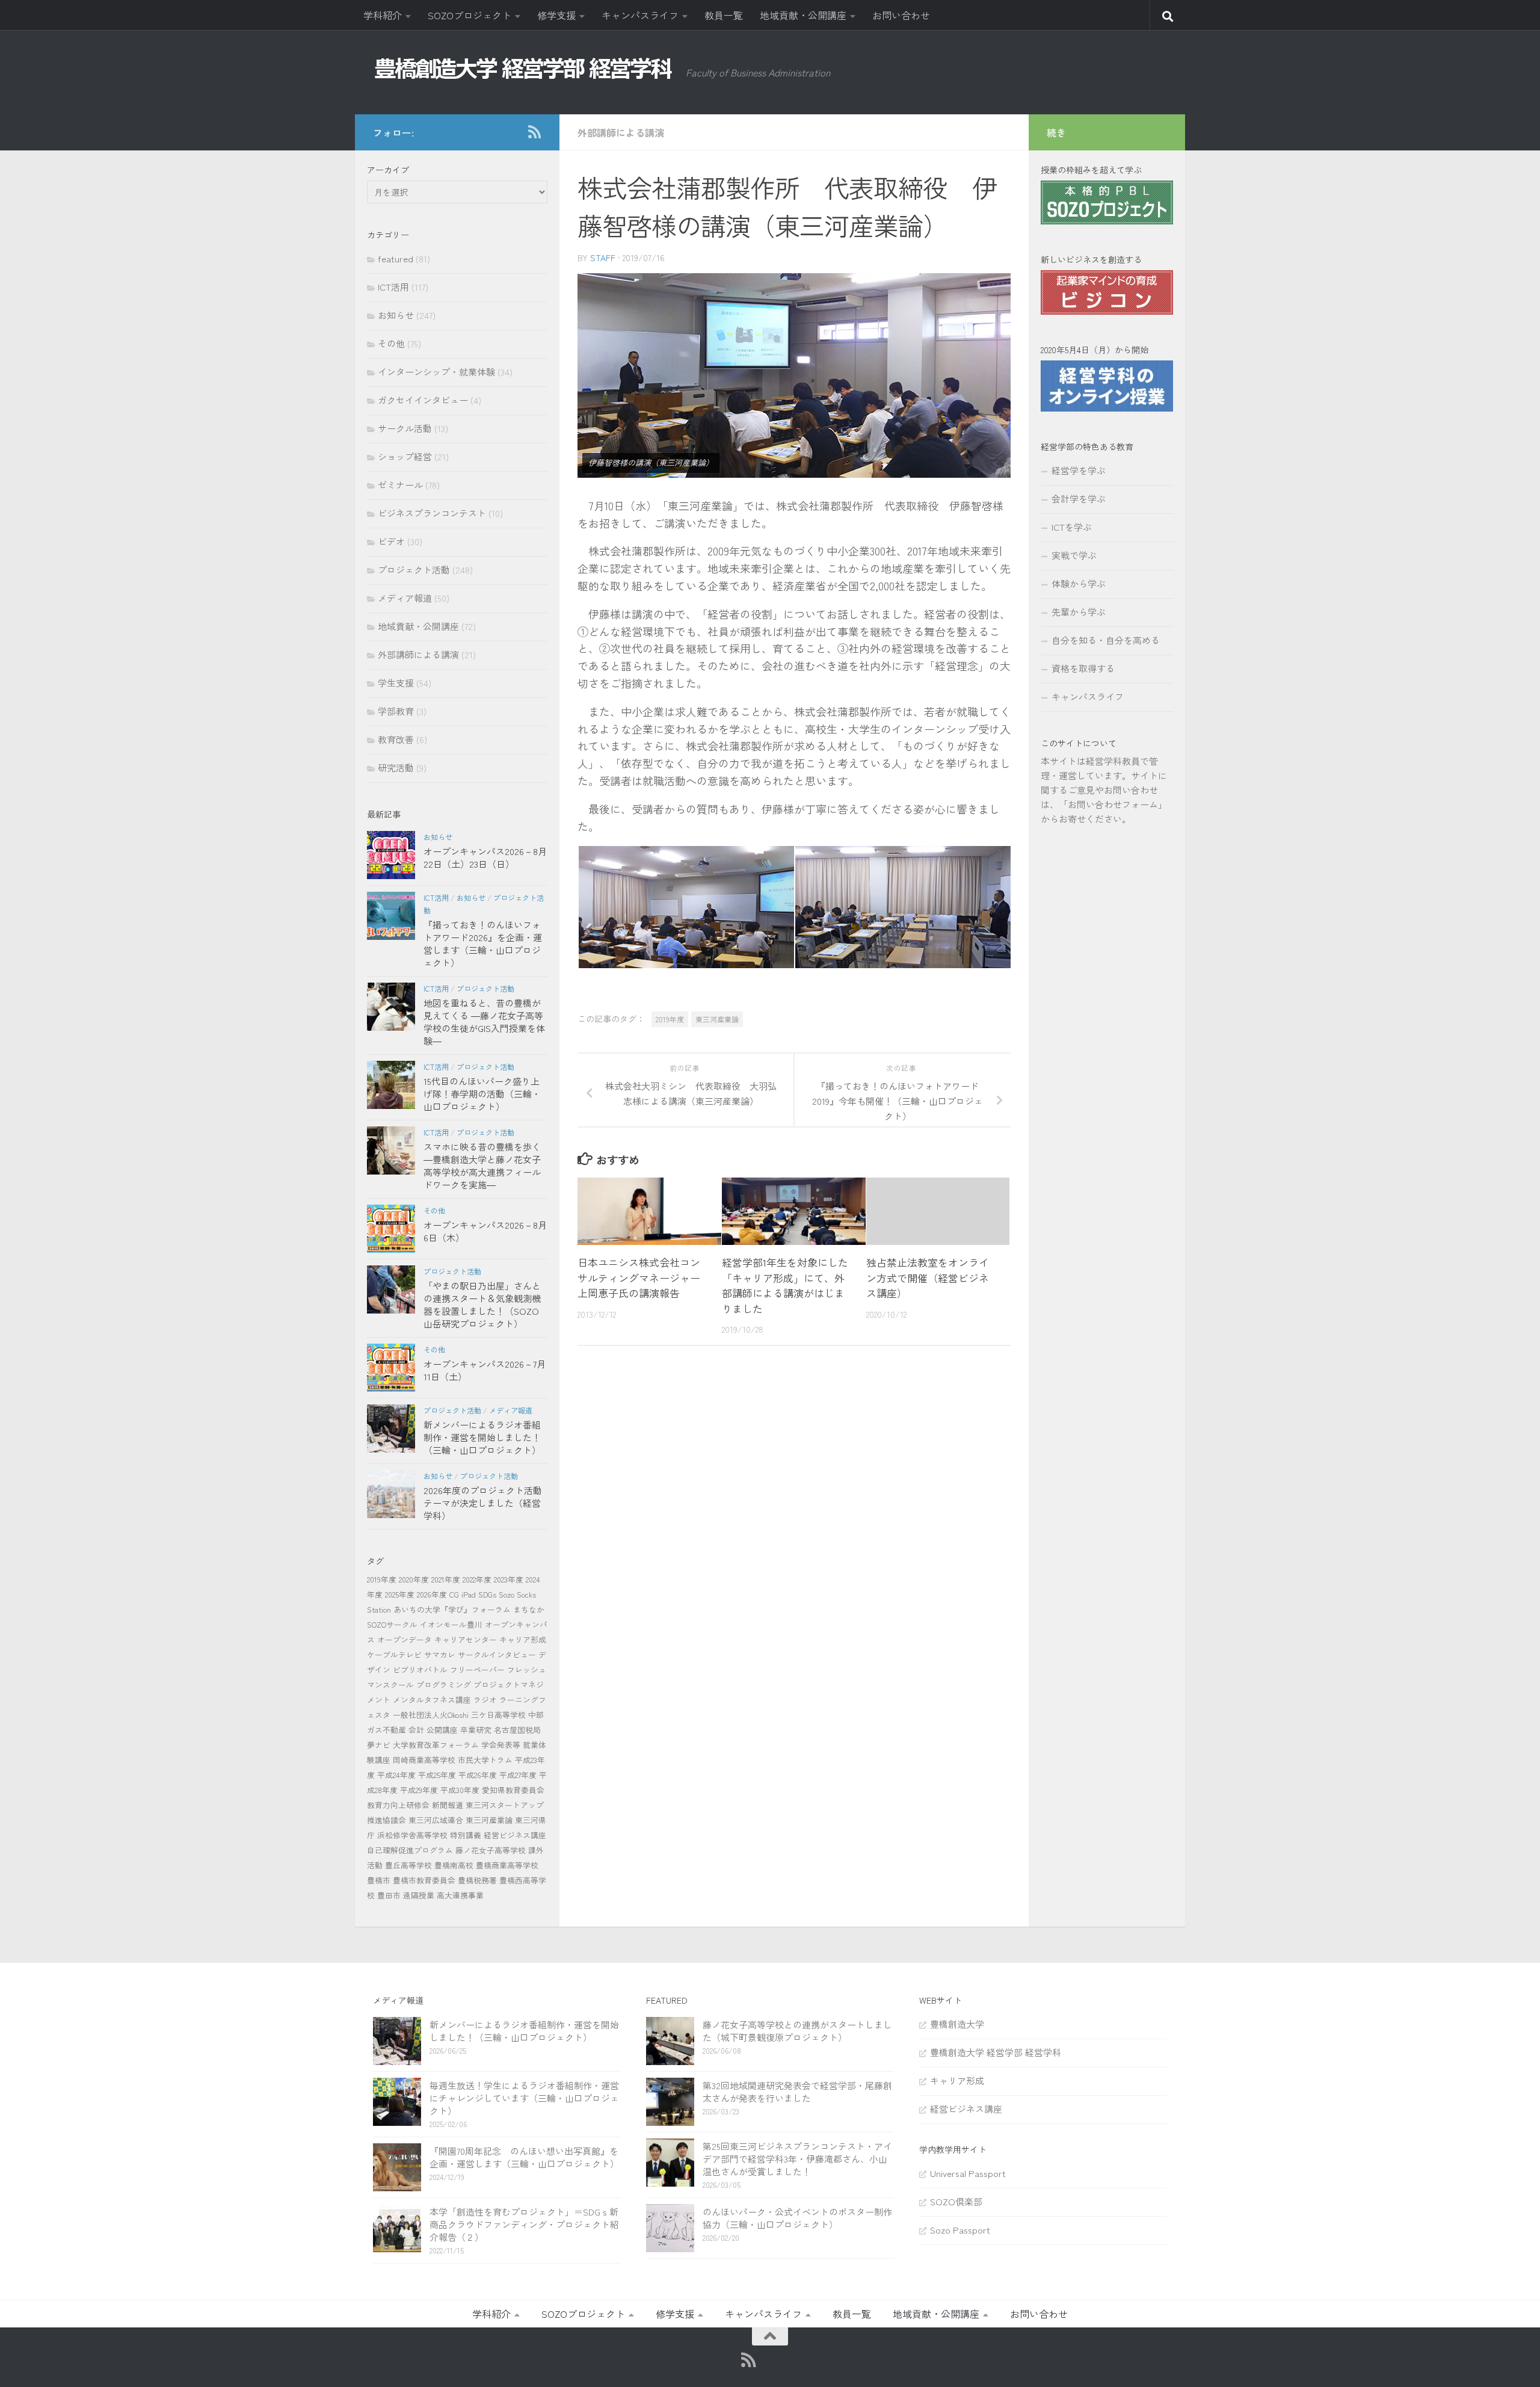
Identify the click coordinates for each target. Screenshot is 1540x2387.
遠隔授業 (419, 1895)
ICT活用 (393, 287)
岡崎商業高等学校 (424, 1760)
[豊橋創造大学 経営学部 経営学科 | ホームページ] (523, 69)
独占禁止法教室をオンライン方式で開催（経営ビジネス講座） (928, 1277)
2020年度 (414, 1579)
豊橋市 (379, 1880)
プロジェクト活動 (414, 570)
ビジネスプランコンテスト (432, 513)
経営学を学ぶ (1079, 470)
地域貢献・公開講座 (803, 15)
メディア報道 (405, 598)
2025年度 (400, 1594)
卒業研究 (476, 1730)
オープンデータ (405, 1639)
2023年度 (509, 1579)
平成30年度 (460, 1790)
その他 (391, 343)
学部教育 (396, 711)
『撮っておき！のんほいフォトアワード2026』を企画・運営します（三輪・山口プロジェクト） (483, 943)
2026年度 (432, 1594)
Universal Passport (968, 2173)
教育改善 (396, 739)
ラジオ (485, 1700)
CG (454, 1594)
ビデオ (391, 541)
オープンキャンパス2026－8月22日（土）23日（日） (485, 857)
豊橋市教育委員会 (424, 1880)
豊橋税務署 (477, 1880)
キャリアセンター (466, 1639)
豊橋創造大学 (957, 2024)
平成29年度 (419, 1790)
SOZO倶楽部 (956, 2201)
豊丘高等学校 (408, 1865)
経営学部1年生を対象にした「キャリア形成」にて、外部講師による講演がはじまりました (785, 1285)
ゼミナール (400, 485)
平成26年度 (478, 1775)
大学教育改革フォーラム (436, 1745)
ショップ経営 (405, 456)
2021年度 (446, 1579)
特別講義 (466, 1835)
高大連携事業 (460, 1895)
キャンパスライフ (640, 15)
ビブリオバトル (420, 1669)
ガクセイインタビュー (423, 400)
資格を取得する (1083, 668)
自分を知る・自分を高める (1106, 640)
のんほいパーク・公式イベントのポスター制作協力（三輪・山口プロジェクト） (797, 2218)
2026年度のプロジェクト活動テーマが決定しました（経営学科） (483, 1503)
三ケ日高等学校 (498, 1715)
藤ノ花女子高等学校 (491, 1850)
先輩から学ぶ (1079, 612)
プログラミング (444, 1684)
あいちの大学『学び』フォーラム (452, 1609)
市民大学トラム (485, 1760)
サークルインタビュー (497, 1654)
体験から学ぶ (1079, 583)
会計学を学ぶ (1079, 499)
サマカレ (440, 1654)
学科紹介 (383, 15)
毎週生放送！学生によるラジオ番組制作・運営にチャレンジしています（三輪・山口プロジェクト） (524, 2098)
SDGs (487, 1594)
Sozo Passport (960, 2230)
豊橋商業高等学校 (507, 1865)
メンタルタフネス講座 (432, 1700)
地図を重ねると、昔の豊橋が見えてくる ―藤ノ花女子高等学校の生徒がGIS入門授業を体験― (484, 1022)
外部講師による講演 (621, 132)
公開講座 (442, 1730)
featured (396, 258)
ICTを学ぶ (1072, 527)
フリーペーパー (477, 1669)
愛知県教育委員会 (513, 1790)
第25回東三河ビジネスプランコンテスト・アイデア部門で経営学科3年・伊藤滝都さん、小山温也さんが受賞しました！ (797, 2159)
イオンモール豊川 (451, 1624)
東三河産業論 (717, 1019)
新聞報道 (448, 1805)
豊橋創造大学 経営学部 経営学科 (996, 2052)
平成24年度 (396, 1775)
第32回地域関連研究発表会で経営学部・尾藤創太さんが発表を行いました (797, 2092)
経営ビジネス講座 (515, 1835)
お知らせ (396, 315)
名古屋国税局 (517, 1730)
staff (603, 258)
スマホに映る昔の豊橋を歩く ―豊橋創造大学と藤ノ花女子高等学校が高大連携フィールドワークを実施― (482, 1166)
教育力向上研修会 (398, 1805)
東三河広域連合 (436, 1820)
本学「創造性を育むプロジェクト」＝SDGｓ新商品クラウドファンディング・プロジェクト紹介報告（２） (524, 2224)
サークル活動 (405, 428)
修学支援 (556, 15)
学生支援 (396, 683)
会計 (416, 1730)
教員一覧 (724, 15)
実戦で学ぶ (1074, 555)
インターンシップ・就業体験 (436, 372)
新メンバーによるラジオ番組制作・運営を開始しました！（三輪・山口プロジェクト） (482, 1437)
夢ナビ (379, 1745)
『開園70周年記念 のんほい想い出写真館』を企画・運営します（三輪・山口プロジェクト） (524, 2157)
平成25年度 (437, 1775)
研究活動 (396, 767)
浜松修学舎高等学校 (412, 1835)
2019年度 (670, 1019)
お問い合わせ (901, 15)
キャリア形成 (523, 1639)
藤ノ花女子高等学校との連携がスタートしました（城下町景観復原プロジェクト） (797, 2031)
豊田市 (389, 1895)
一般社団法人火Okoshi (431, 1715)
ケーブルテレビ (394, 1654)
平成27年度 (518, 1775)
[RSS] (534, 132)
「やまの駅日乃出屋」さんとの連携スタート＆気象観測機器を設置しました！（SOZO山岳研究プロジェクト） (482, 1305)
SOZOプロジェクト (470, 15)
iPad (469, 1594)
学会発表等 (501, 1745)
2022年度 (477, 1579)
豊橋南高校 (454, 1865)
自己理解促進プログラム (410, 1850)
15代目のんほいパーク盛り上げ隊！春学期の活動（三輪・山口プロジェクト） (482, 1094)
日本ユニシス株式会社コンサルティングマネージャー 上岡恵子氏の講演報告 (639, 1277)
